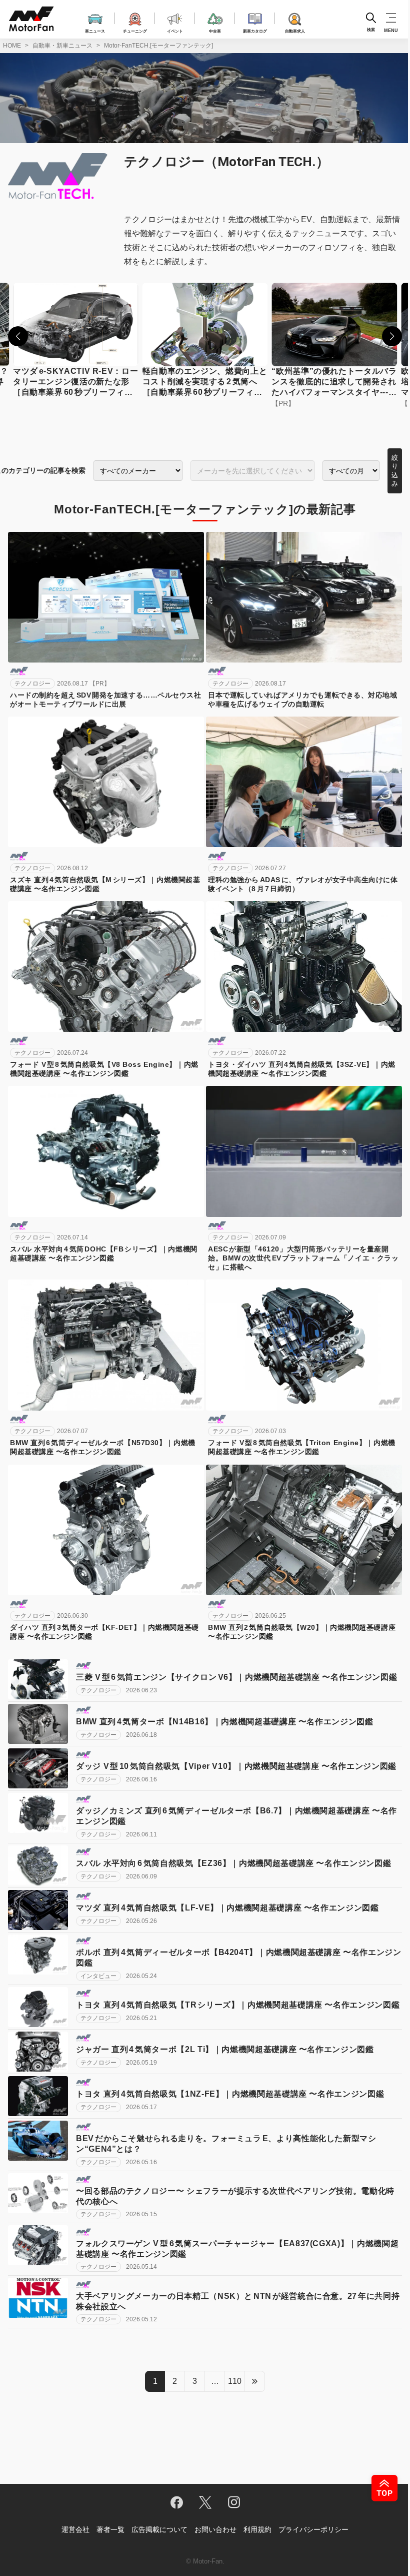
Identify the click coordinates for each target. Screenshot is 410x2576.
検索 (371, 30)
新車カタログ (255, 31)
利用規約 (257, 2529)
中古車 (215, 31)
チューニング (135, 31)
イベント (175, 31)
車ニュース (95, 31)
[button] (18, 336)
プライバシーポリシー (313, 2529)
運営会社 (75, 2529)
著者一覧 (110, 2529)
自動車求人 (295, 31)
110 (235, 2381)
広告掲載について (159, 2529)
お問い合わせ (215, 2529)
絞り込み (395, 471)
